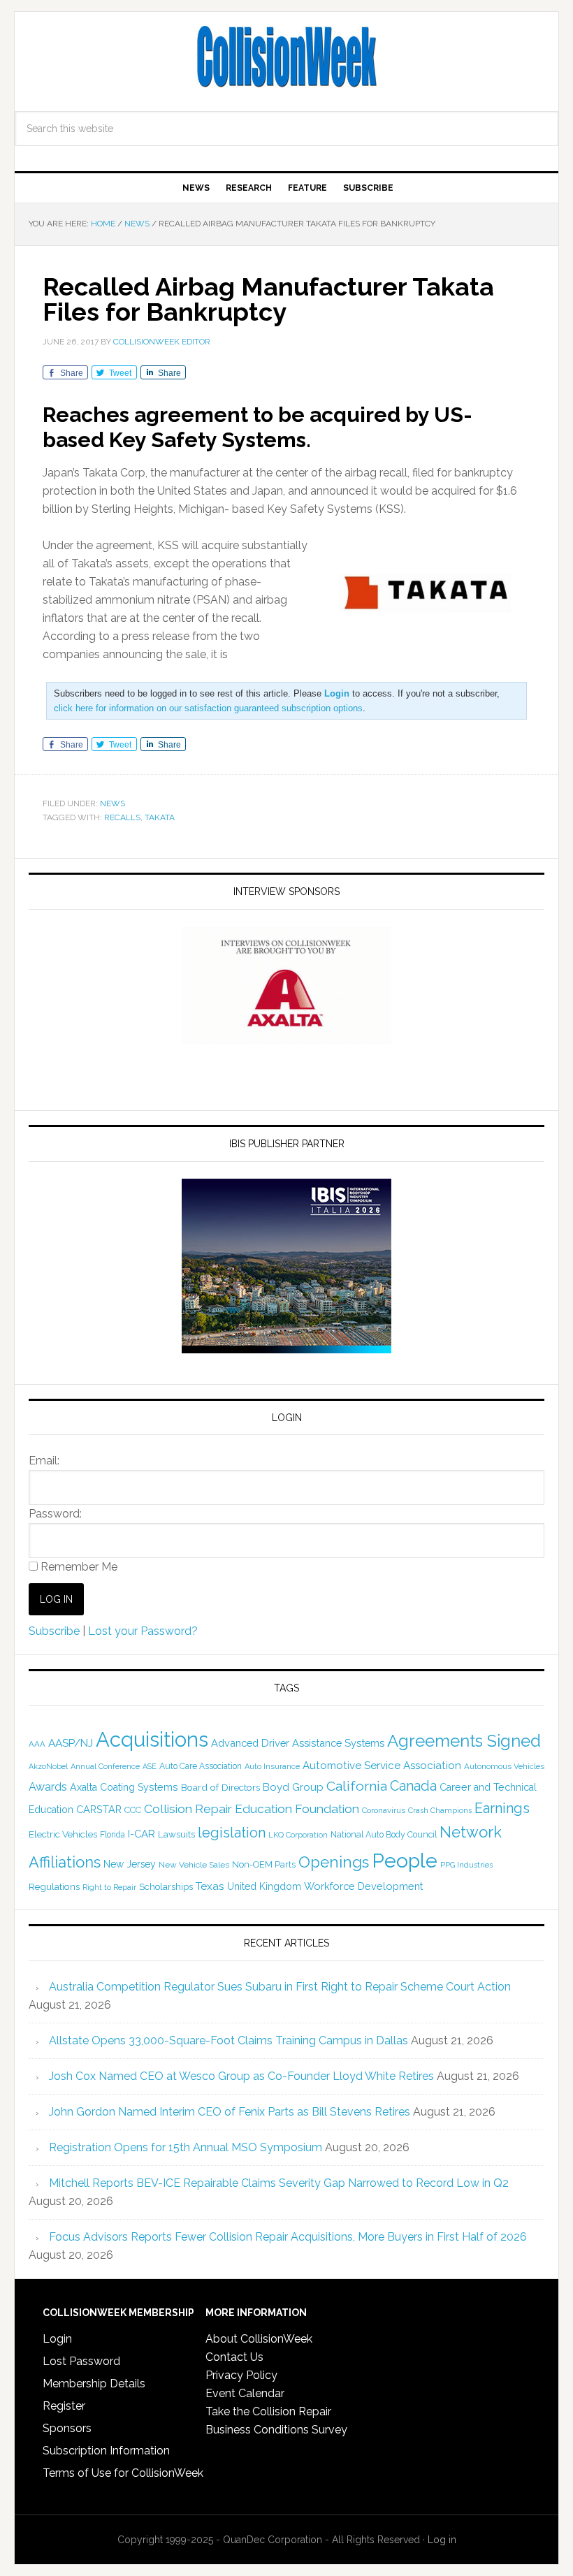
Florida (113, 1835)
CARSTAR (99, 1809)
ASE (150, 1766)
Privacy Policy (241, 2375)
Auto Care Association (201, 1766)
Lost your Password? (143, 1631)
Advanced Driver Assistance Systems (298, 1743)
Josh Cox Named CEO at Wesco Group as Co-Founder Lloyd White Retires (241, 2076)
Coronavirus (384, 1810)
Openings (334, 1862)
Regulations (54, 1886)
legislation (232, 1833)
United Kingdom (264, 1886)
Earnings (502, 1808)
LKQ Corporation (298, 1835)
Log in (442, 2540)
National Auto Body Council (384, 1834)
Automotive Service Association (382, 1766)
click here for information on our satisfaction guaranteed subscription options (208, 708)
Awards (48, 1787)
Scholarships (166, 1886)
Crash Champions (440, 1811)
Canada (413, 1786)
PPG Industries (466, 1865)
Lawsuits (176, 1834)
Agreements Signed (464, 1741)
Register (64, 2406)
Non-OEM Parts (264, 1864)
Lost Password (81, 2361)
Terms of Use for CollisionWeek (123, 2473)
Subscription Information (106, 2451)
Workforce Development (363, 1886)
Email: (44, 1461)
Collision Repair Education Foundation (252, 1809)
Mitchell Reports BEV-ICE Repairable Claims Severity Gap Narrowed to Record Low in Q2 (279, 2183)
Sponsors (67, 2428)
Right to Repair (109, 1887)
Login (57, 2339)
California (357, 1786)
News (113, 803)
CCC (133, 1810)
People (405, 1861)
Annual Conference (105, 1767)
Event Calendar (245, 2393)
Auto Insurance (272, 1767)
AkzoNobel (48, 1766)
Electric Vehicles (63, 1834)
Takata (160, 817)
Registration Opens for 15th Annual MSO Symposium (186, 2147)
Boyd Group (293, 1787)
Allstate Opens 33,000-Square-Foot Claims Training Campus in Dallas (229, 2040)
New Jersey (130, 1864)
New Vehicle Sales (194, 1865)
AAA (37, 1744)
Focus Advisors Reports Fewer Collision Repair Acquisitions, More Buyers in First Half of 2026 (288, 2237)
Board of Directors (220, 1787)
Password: (55, 1514)
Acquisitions (152, 1739)
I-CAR (142, 1834)
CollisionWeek (286, 57)
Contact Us (234, 2357)
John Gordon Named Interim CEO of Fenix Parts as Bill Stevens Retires (230, 2112)
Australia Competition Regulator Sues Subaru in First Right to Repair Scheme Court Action (280, 1987)
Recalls (122, 817)
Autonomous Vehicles (504, 1766)
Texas (210, 1886)
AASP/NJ (71, 1743)
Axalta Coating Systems (124, 1787)
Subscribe (54, 1631)
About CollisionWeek (259, 2339)
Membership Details (94, 2384)
